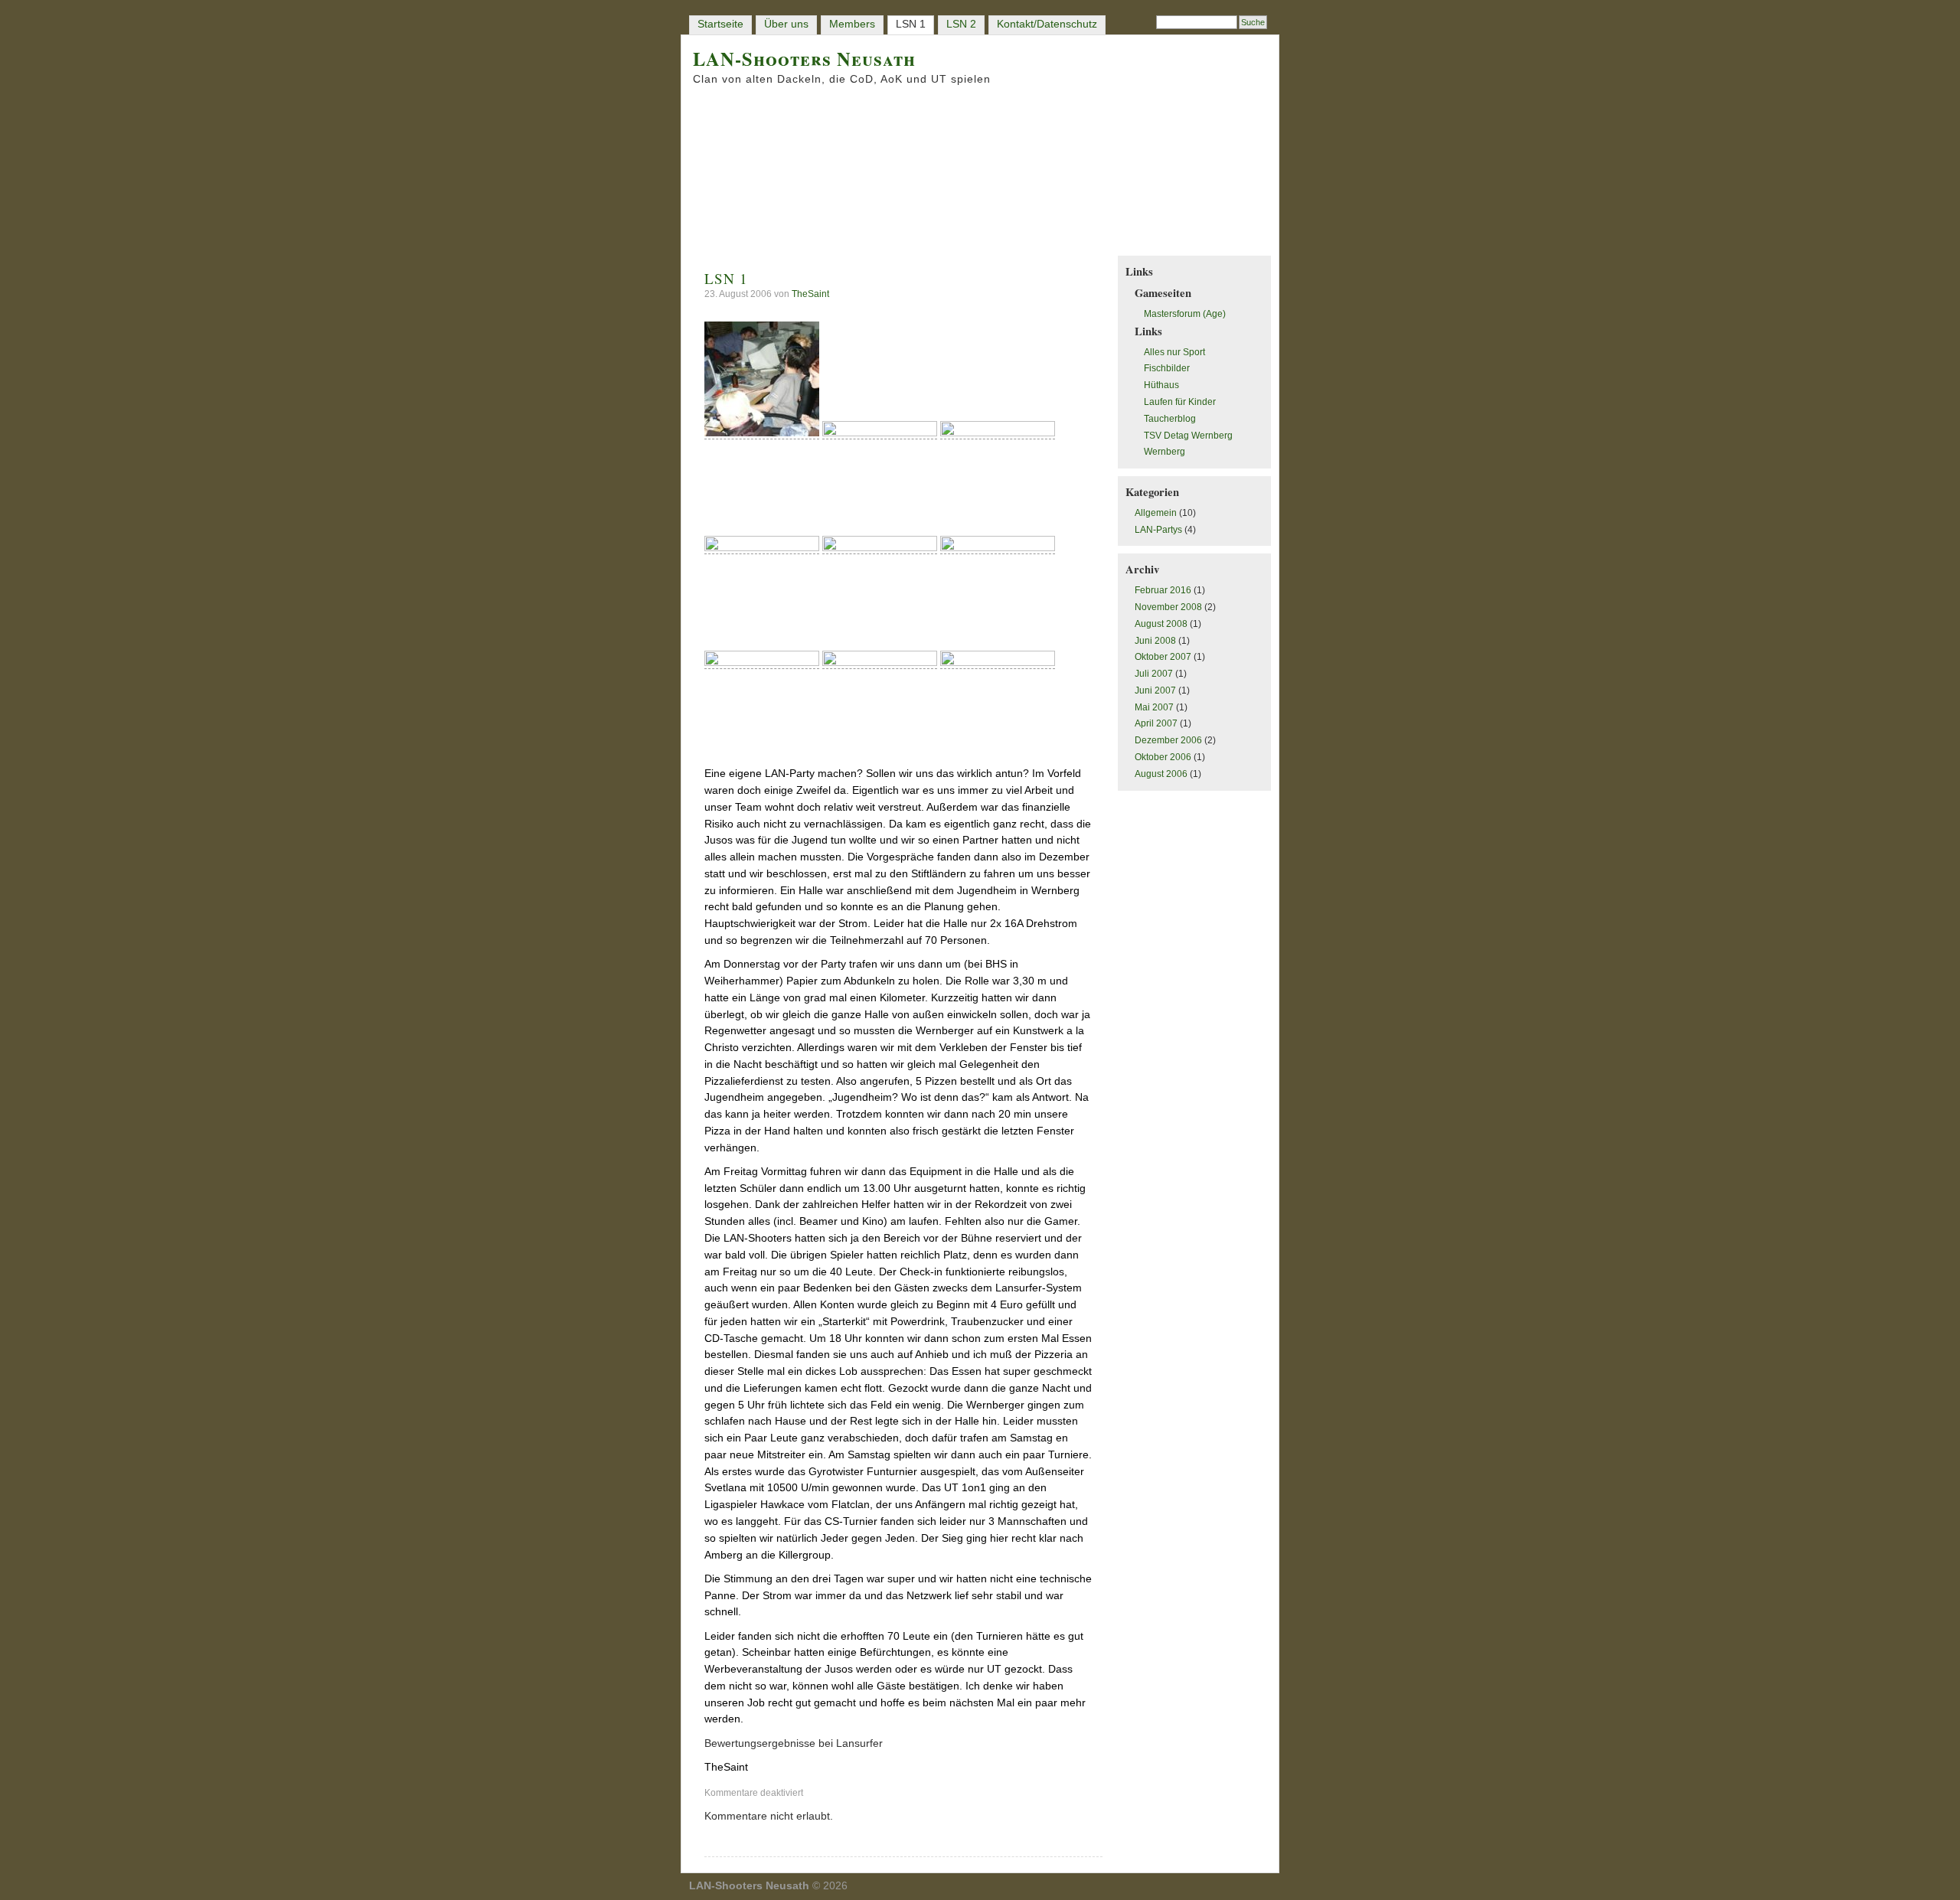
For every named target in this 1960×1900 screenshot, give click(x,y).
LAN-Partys (1158, 530)
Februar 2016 (1163, 590)
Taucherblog (1170, 419)
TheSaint (810, 294)
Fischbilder (1167, 368)
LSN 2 (961, 24)
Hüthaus (1161, 385)
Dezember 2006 (1168, 740)
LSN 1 (911, 24)
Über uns (786, 24)
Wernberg (1165, 452)
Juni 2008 (1155, 641)
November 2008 (1168, 607)
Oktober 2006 (1163, 757)
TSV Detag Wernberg (1188, 436)
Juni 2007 (1155, 690)
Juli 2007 (1154, 674)
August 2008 (1161, 624)
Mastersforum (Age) (1185, 314)
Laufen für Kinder (1180, 402)
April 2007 (1156, 723)
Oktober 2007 (1163, 657)
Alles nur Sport (1174, 352)
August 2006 (1161, 774)
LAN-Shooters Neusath (804, 59)
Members (852, 24)
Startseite (720, 24)
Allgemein (1156, 513)
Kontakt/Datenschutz (1047, 24)
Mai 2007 (1154, 707)
